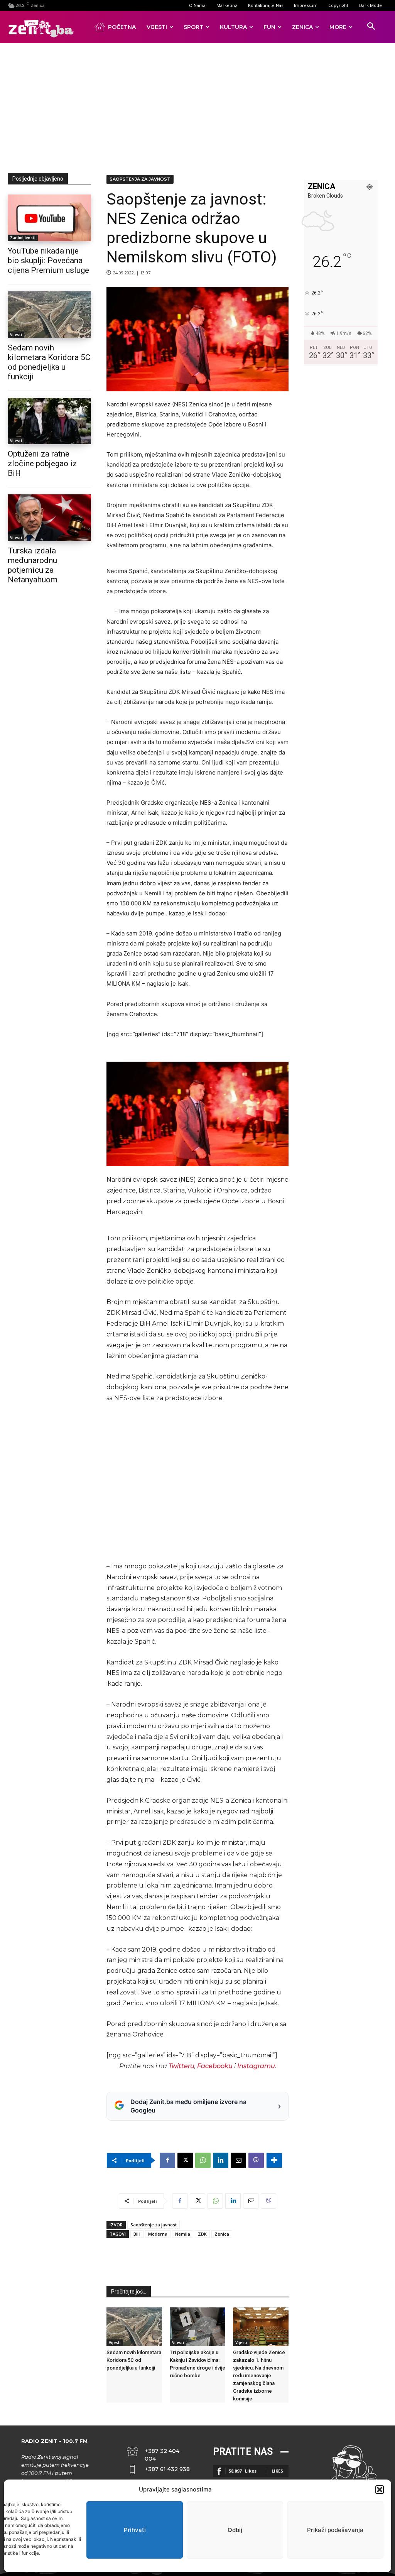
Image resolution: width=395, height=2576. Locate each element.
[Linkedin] (221, 2160)
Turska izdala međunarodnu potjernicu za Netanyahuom (33, 565)
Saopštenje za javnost (154, 2225)
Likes (277, 2471)
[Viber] (256, 2160)
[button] (380, 2490)
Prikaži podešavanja (335, 2530)
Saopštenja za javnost (140, 179)
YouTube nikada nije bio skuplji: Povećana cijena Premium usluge (48, 260)
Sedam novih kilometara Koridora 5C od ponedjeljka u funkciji (134, 2360)
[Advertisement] (201, 107)
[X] (185, 2160)
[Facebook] (167, 2160)
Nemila (183, 2234)
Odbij (235, 2530)
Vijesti (16, 335)
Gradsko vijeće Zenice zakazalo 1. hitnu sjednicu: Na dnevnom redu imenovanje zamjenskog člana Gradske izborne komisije (259, 2376)
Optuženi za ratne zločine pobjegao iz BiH (42, 463)
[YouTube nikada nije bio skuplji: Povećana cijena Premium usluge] (49, 218)
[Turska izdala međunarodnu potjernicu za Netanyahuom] (49, 518)
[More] (274, 2160)
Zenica (222, 2234)
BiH (137, 2234)
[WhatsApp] (203, 2160)
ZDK (202, 2234)
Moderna (158, 2234)
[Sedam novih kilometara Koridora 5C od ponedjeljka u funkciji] (49, 315)
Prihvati (135, 2530)
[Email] (238, 2160)
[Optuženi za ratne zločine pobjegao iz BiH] (49, 421)
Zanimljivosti (23, 238)
